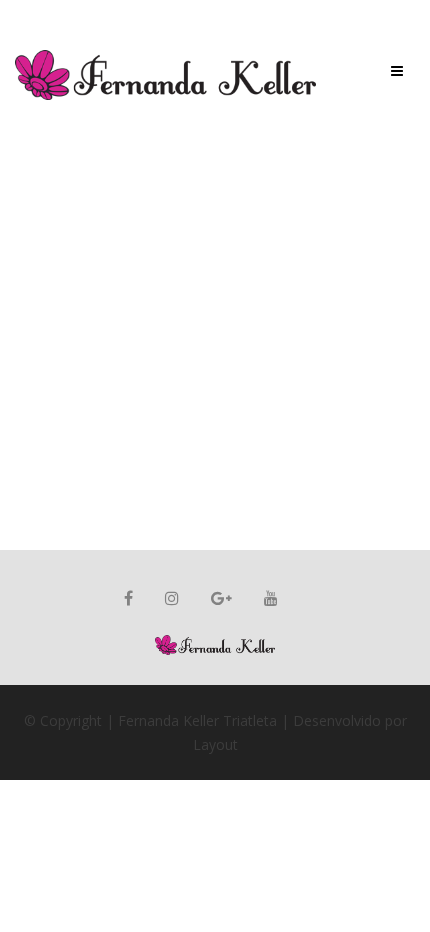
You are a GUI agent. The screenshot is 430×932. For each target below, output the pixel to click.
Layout (215, 744)
